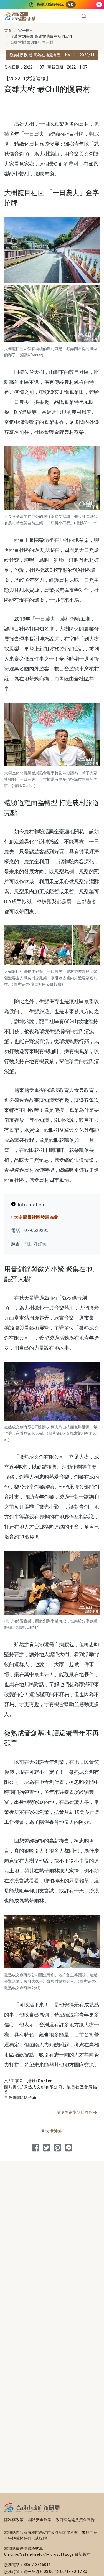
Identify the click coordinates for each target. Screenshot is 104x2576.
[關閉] (99, 5)
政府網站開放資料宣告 (75, 2520)
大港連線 (54, 2131)
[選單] (97, 16)
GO (71, 4)
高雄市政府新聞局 (32, 2507)
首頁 (8, 31)
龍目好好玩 (35, 1244)
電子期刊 (26, 31)
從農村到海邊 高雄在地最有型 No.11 (41, 36)
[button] (84, 16)
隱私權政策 (14, 2520)
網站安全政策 (40, 2520)
